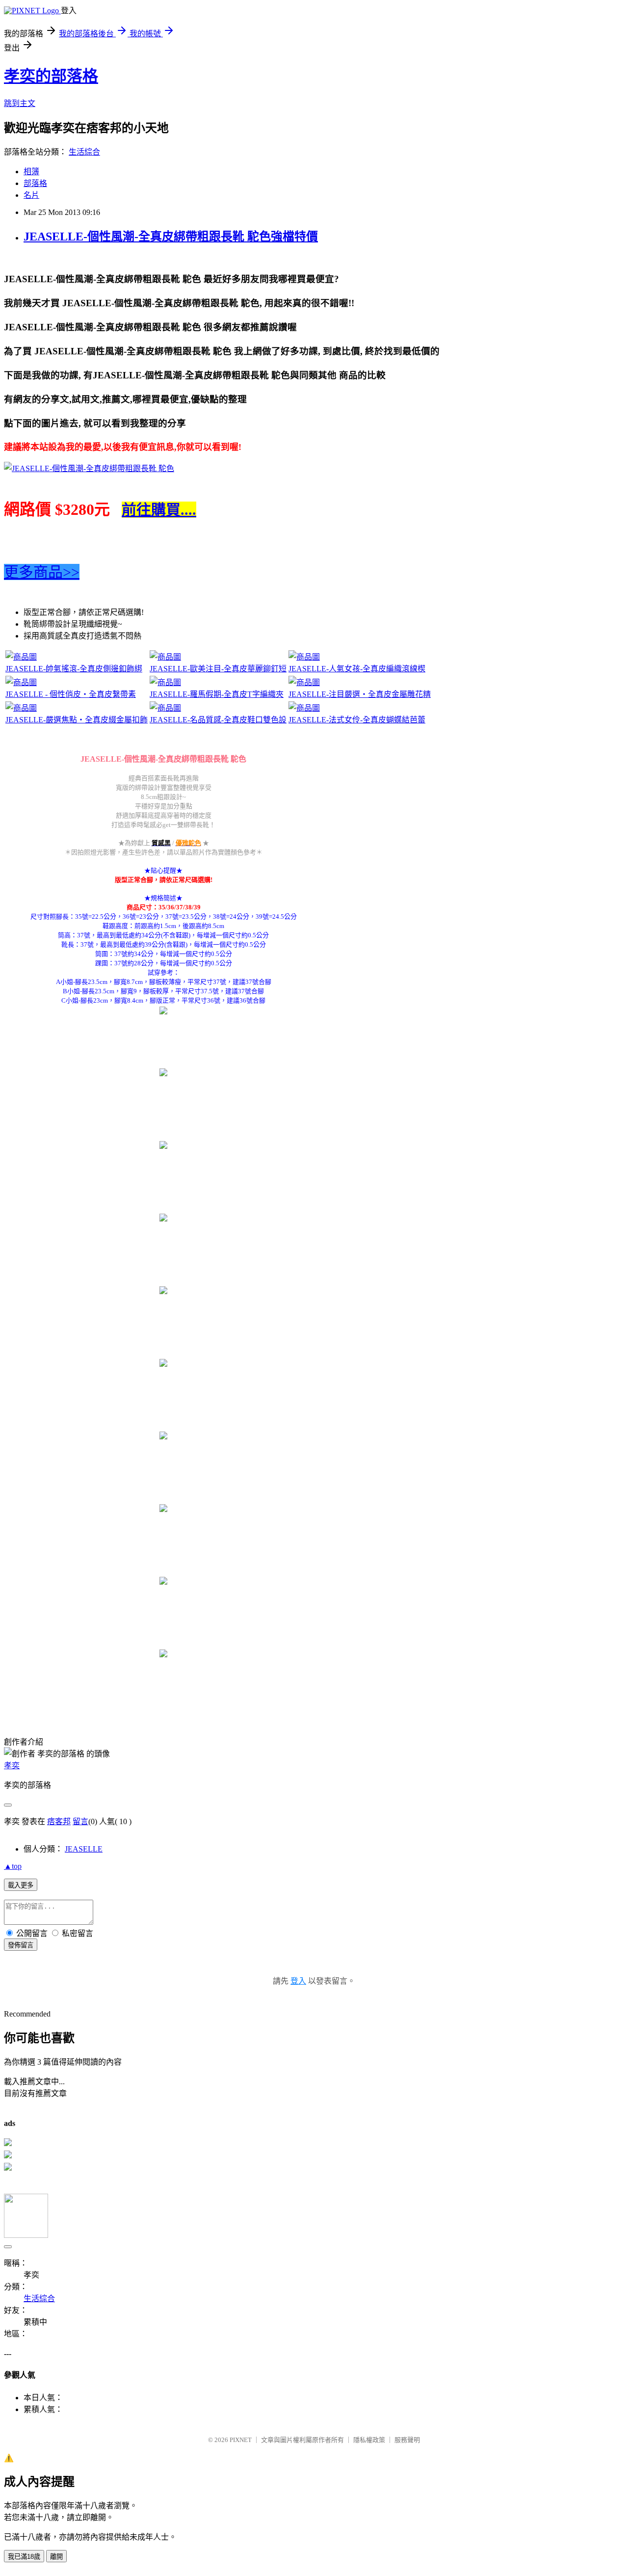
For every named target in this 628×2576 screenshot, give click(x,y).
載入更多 (21, 1885)
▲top (13, 1866)
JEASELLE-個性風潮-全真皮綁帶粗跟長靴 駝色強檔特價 (171, 237)
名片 (31, 195)
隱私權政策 (369, 2440)
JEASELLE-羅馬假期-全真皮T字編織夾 (217, 694)
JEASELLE (84, 1849)
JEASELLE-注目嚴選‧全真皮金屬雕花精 (360, 694)
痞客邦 (59, 1821)
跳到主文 (20, 103)
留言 (80, 1821)
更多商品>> (42, 572)
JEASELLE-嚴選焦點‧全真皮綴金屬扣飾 (77, 720)
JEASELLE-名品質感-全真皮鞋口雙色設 (218, 720)
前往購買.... (159, 510)
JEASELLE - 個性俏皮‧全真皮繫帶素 (71, 694)
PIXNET (241, 2440)
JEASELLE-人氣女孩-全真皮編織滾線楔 (357, 669)
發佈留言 (21, 1945)
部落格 (35, 183)
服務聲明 (407, 2440)
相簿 (31, 172)
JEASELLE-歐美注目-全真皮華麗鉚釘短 (218, 669)
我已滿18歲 (24, 2557)
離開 (56, 2557)
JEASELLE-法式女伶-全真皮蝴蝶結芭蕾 (357, 720)
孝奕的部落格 (51, 76)
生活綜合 (84, 152)
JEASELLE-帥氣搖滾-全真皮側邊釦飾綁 (74, 669)
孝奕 (12, 1766)
